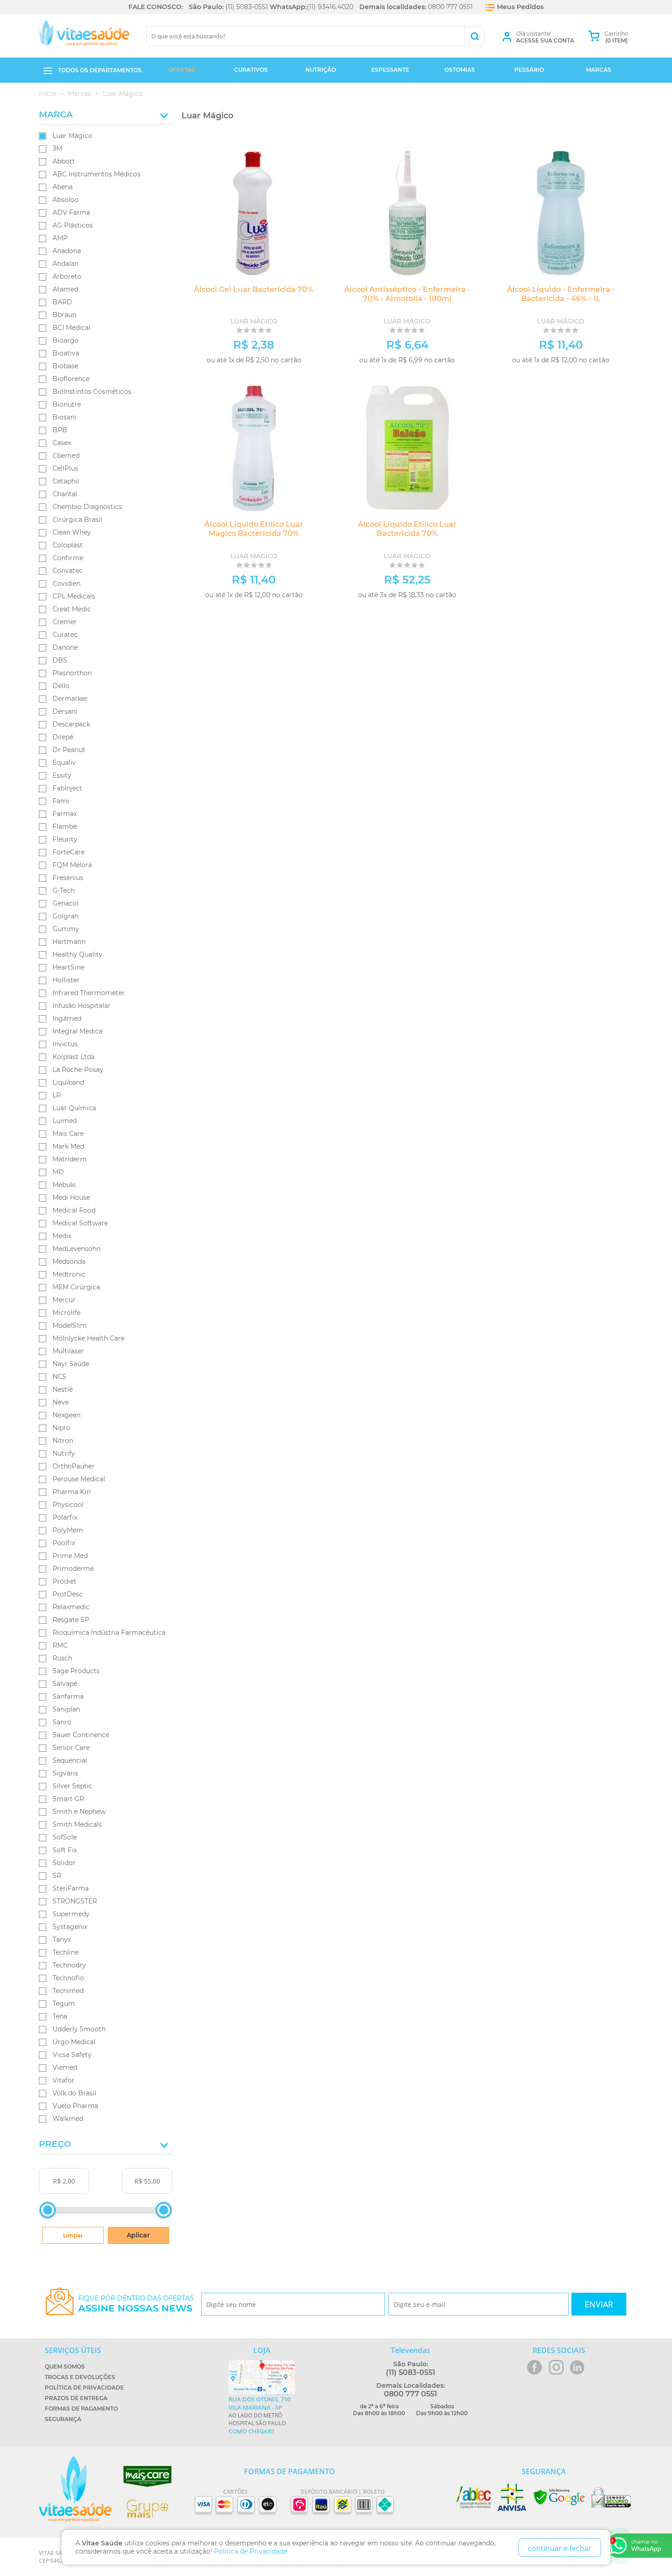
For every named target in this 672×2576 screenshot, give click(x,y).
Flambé (65, 827)
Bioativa (66, 353)
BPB (60, 430)
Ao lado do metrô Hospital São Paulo (259, 2415)
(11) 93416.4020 (330, 7)
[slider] (48, 2210)
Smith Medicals (77, 1824)
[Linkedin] (577, 2367)
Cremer (65, 622)
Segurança (63, 2419)
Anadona (67, 251)
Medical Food (74, 1210)
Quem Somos (65, 2367)
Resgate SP (71, 1620)
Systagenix (70, 1927)
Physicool (68, 1505)
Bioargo (66, 340)
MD (58, 1172)
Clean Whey (72, 532)
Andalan (66, 264)
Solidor (64, 1863)
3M (57, 148)
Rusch (62, 1658)
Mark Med (68, 1146)
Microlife (67, 1313)
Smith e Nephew (79, 1812)
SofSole (65, 1837)
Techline (66, 1952)
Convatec (68, 571)
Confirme (68, 558)
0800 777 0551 (450, 7)
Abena (63, 187)
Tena (60, 2016)
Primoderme (73, 1569)
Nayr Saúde (71, 1364)
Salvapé (65, 1684)
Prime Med (70, 1556)
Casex (62, 443)
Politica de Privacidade (251, 2551)
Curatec (65, 635)
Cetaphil (66, 481)
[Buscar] (474, 36)
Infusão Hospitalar (82, 1006)
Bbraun (64, 315)
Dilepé (63, 737)
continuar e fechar (560, 2548)
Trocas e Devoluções (80, 2377)
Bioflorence (71, 379)
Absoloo (66, 200)
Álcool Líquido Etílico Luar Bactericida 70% (407, 529)
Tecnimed (68, 1991)
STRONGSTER (75, 1901)
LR (57, 1095)
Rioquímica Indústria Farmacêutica (109, 1633)
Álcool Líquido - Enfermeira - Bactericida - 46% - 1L (561, 294)
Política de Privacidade (84, 2388)
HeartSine (68, 967)
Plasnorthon (72, 673)
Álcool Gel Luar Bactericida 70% (254, 289)
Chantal (65, 494)
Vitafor (64, 2080)
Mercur (64, 1300)
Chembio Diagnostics (87, 507)
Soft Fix (65, 1850)
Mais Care (68, 1134)
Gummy (66, 929)
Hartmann (69, 942)
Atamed (65, 289)
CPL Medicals (74, 596)
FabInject (67, 788)
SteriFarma (71, 1888)
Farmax (65, 814)
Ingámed (67, 1018)
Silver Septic (72, 1786)
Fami (61, 801)
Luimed (65, 1121)
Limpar (73, 2235)
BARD (62, 302)
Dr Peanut (69, 750)
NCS (59, 1377)
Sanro (62, 1722)
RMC (60, 1645)
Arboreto (67, 276)
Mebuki (64, 1185)
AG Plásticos (73, 225)
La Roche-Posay (78, 1070)
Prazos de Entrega (76, 2398)
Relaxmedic (71, 1607)
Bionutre (67, 404)
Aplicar (138, 2235)
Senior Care (71, 1748)
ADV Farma (71, 212)
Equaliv (64, 763)
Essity (62, 775)
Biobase (65, 366)
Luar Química (74, 1108)
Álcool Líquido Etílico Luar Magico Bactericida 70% (254, 529)
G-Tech (64, 890)
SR (57, 1876)
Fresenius (68, 878)
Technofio (68, 1978)
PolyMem (68, 1530)
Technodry (69, 1965)
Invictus (65, 1044)
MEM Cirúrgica (76, 1287)
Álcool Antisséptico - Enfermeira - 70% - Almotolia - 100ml (407, 294)
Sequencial (70, 1760)
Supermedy (71, 1914)
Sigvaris (65, 1773)
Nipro (61, 1428)
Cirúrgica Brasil (77, 519)
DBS (60, 660)
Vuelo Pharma (75, 2106)
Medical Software (80, 1223)
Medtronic (69, 1274)
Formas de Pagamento (81, 2409)
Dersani (65, 711)
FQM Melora (72, 865)
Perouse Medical (79, 1479)
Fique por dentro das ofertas (136, 2304)
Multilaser (68, 1351)
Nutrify (64, 1453)
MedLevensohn (77, 1249)
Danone (65, 647)
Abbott (64, 161)
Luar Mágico (72, 136)
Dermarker (70, 699)
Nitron (63, 1441)
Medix (62, 1236)
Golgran (66, 916)
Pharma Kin (72, 1492)
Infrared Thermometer (89, 993)
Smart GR (68, 1799)
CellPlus (65, 468)
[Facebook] (535, 2367)
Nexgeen (67, 1415)
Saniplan (66, 1709)
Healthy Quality (77, 954)
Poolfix (64, 1543)
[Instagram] (556, 2367)
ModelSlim (70, 1325)
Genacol (66, 903)
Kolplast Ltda (74, 1057)
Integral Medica (77, 1031)
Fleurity (65, 839)
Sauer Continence (81, 1735)
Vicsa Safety (72, 2055)
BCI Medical (72, 328)
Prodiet (64, 1581)
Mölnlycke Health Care (88, 1338)
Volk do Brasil (75, 2093)
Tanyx (62, 1940)
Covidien (67, 583)
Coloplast (68, 545)
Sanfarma (68, 1696)
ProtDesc (68, 1594)
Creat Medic (72, 609)
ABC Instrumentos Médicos (96, 174)
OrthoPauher (74, 1466)
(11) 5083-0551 (247, 7)
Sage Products (76, 1671)
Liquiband (68, 1082)
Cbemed (66, 456)
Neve (61, 1402)
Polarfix (65, 1517)
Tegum (64, 2004)
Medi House (71, 1198)
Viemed (65, 2067)
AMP (60, 238)
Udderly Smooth (79, 2029)
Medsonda (69, 1261)
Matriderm (70, 1159)
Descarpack (71, 724)
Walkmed (68, 2119)
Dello (61, 686)
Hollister (66, 980)
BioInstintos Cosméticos (92, 392)
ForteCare (69, 852)
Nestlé (63, 1389)
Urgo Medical (74, 2042)
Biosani (64, 417)
